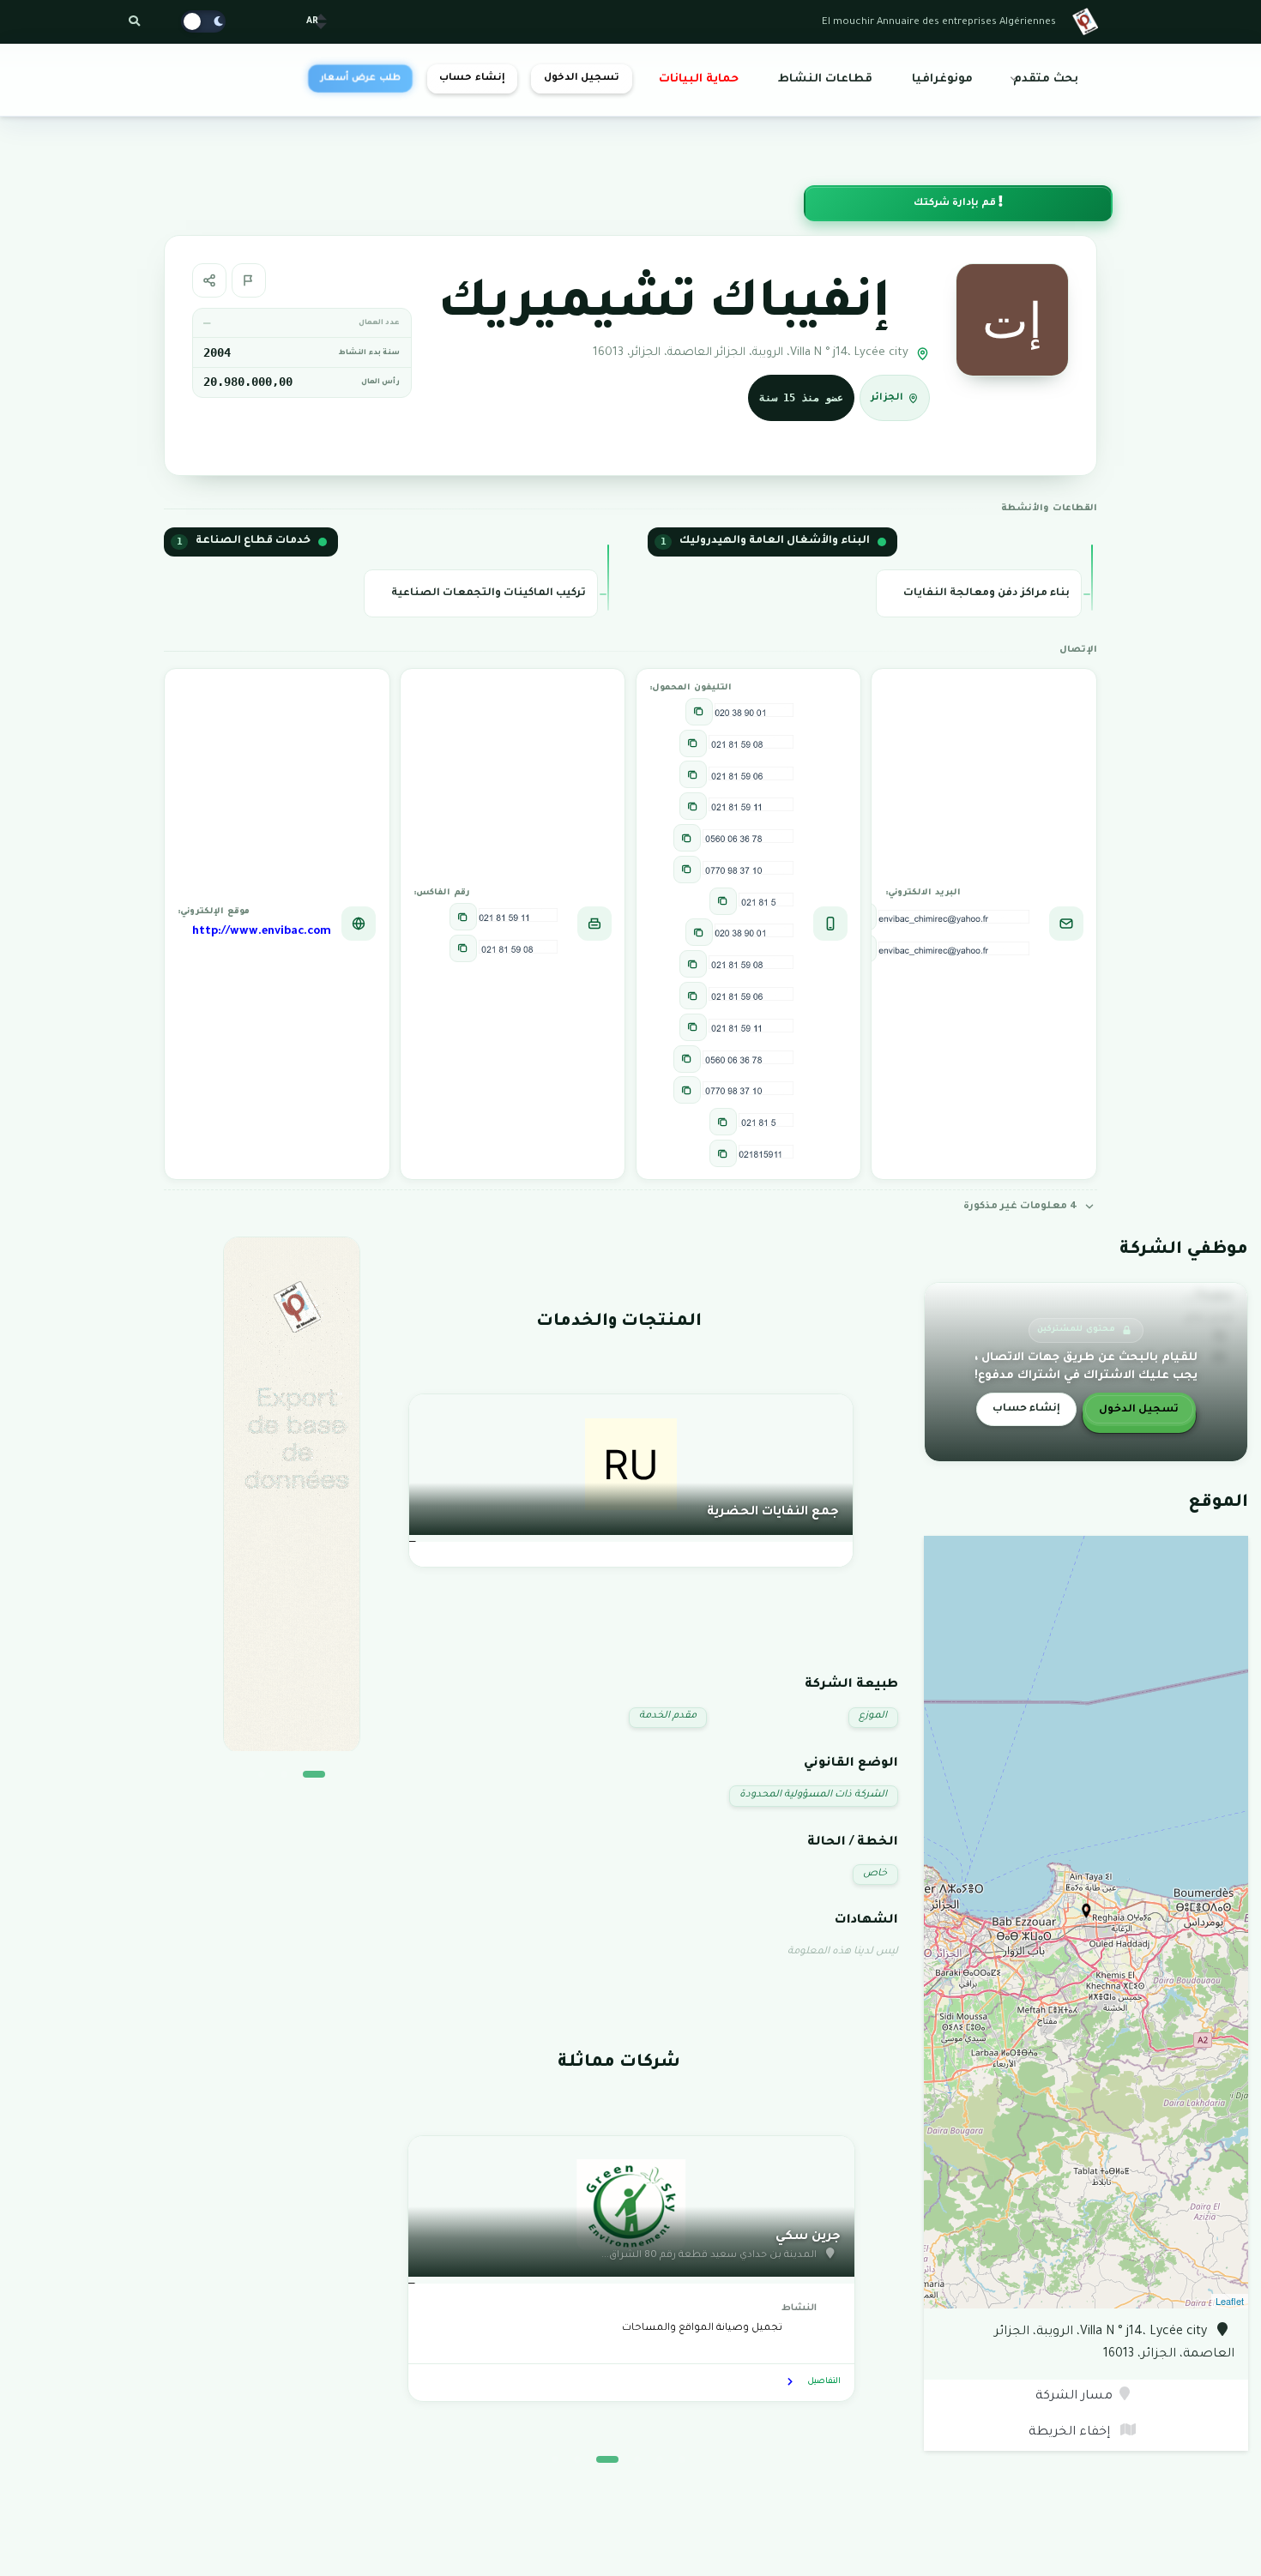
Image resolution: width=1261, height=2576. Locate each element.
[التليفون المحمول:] (699, 712)
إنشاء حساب (472, 78)
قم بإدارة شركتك (956, 204)
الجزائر (887, 399)
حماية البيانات (699, 80)
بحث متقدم (1046, 80)
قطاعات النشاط (825, 80)
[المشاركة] (209, 280)
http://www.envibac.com (262, 932)
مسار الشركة (1074, 2397)
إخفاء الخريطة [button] (1071, 2433)
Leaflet (1230, 2301)
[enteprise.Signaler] (249, 280)
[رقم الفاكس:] (463, 917)
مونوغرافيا (942, 80)
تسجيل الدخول (582, 78)
